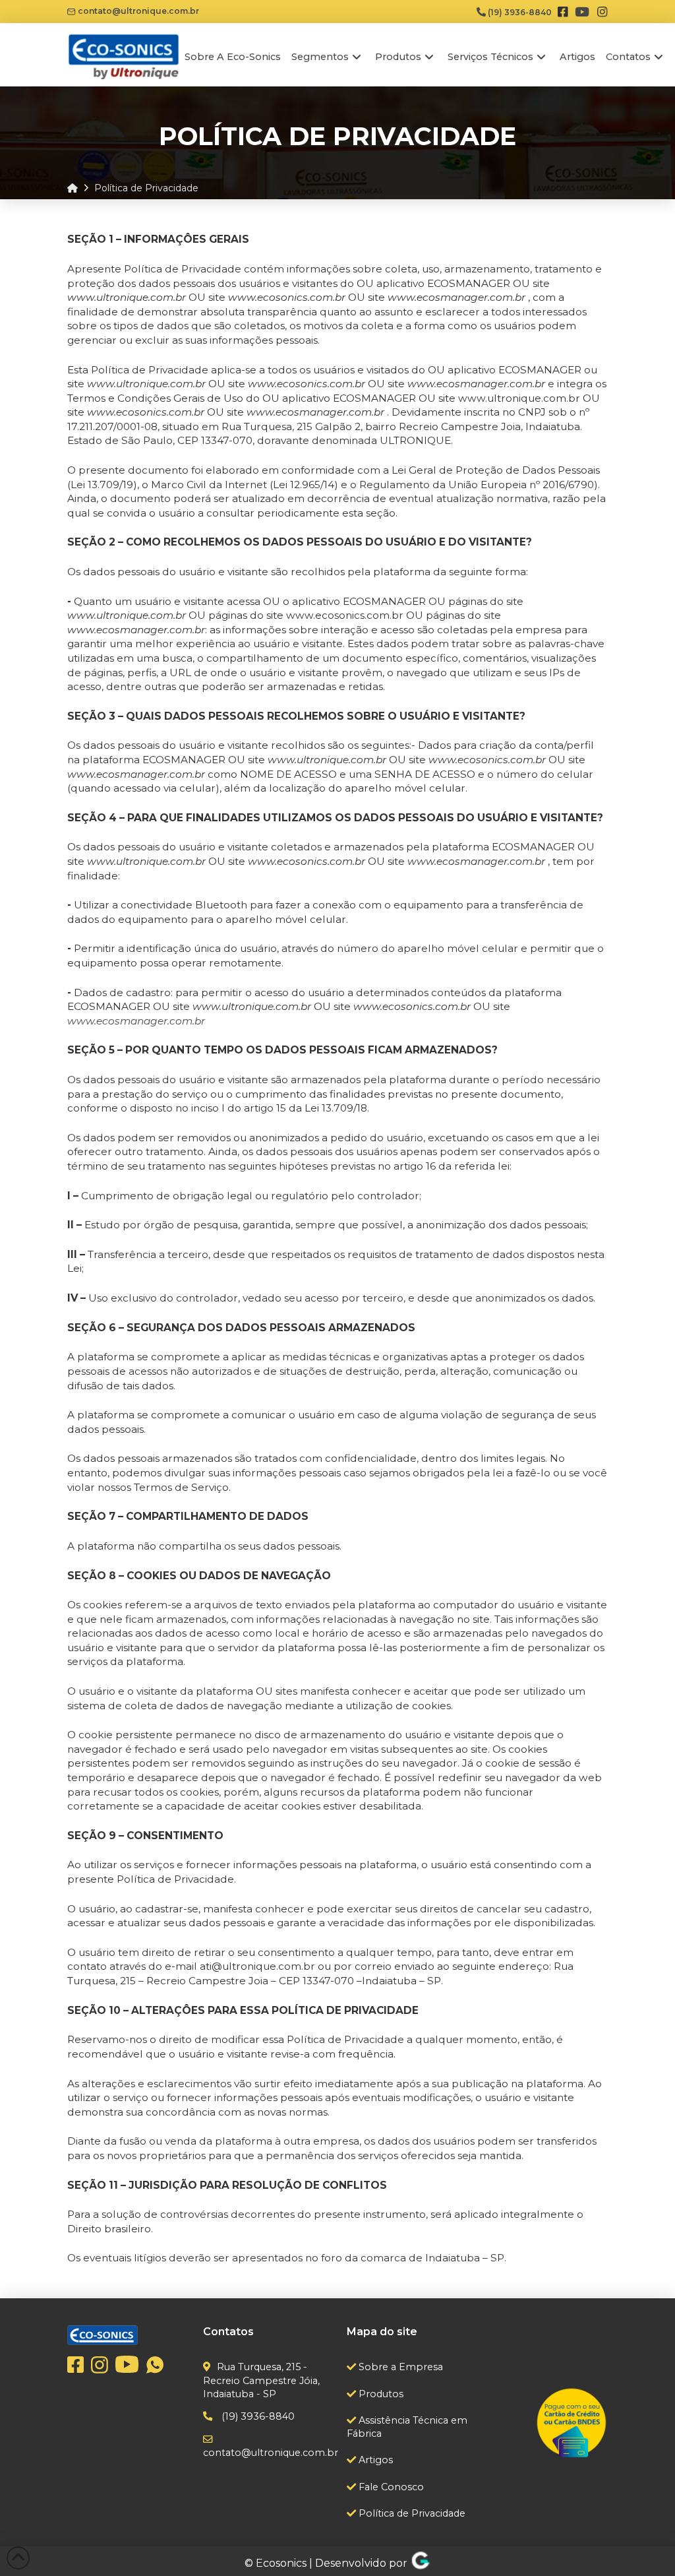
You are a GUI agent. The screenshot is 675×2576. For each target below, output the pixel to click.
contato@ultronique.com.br (137, 11)
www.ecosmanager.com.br (136, 1021)
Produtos (380, 2394)
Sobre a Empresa (399, 2367)
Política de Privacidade (411, 2513)
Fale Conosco (390, 2487)
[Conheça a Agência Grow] (421, 2563)
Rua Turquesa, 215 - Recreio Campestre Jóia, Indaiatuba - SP (261, 2380)
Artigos (374, 2460)
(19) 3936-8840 (519, 12)
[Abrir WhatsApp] (642, 2543)
